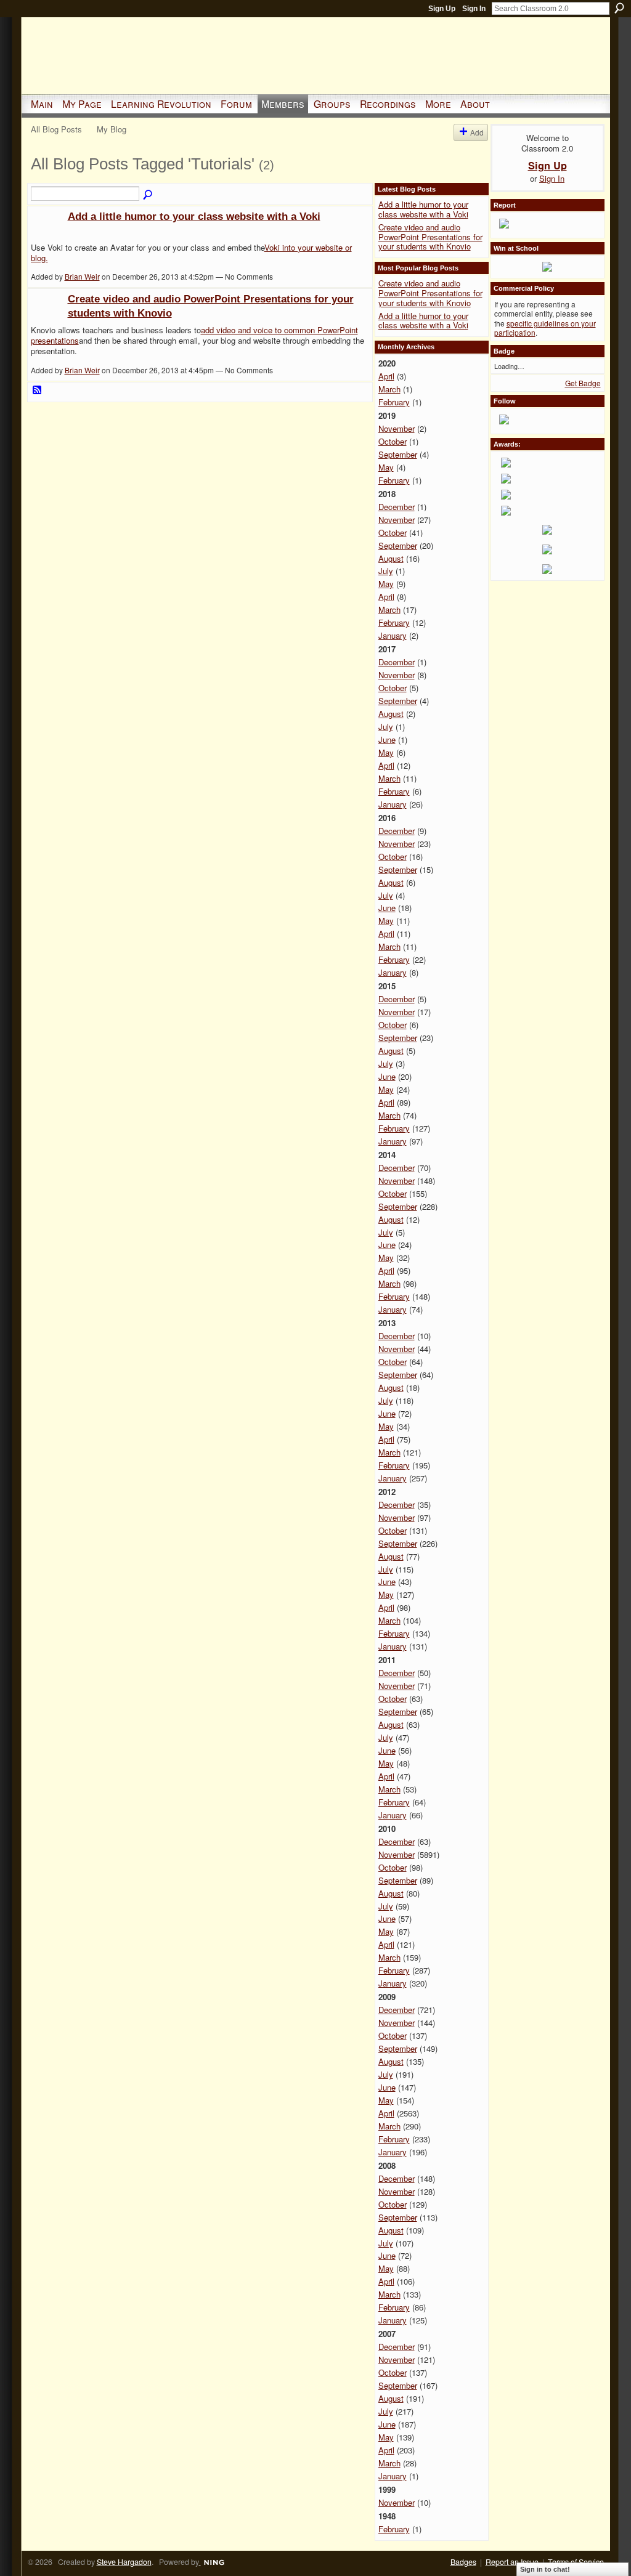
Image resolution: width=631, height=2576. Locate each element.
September (398, 454)
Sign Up (442, 9)
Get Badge (583, 383)
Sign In (474, 9)
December (397, 507)
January (393, 635)
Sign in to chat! (545, 2569)
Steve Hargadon (124, 2562)
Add (477, 132)
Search (619, 8)
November (397, 428)
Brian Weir (82, 276)
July (386, 571)
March (389, 389)
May (386, 467)
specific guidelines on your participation (545, 328)
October (393, 441)
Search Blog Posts (149, 195)
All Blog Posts (56, 129)
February (394, 402)
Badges (463, 2562)
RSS (38, 391)
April (386, 376)
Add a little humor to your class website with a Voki (194, 216)
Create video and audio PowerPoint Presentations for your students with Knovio (430, 237)
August (391, 558)
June (387, 739)
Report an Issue (512, 2562)
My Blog (112, 129)
